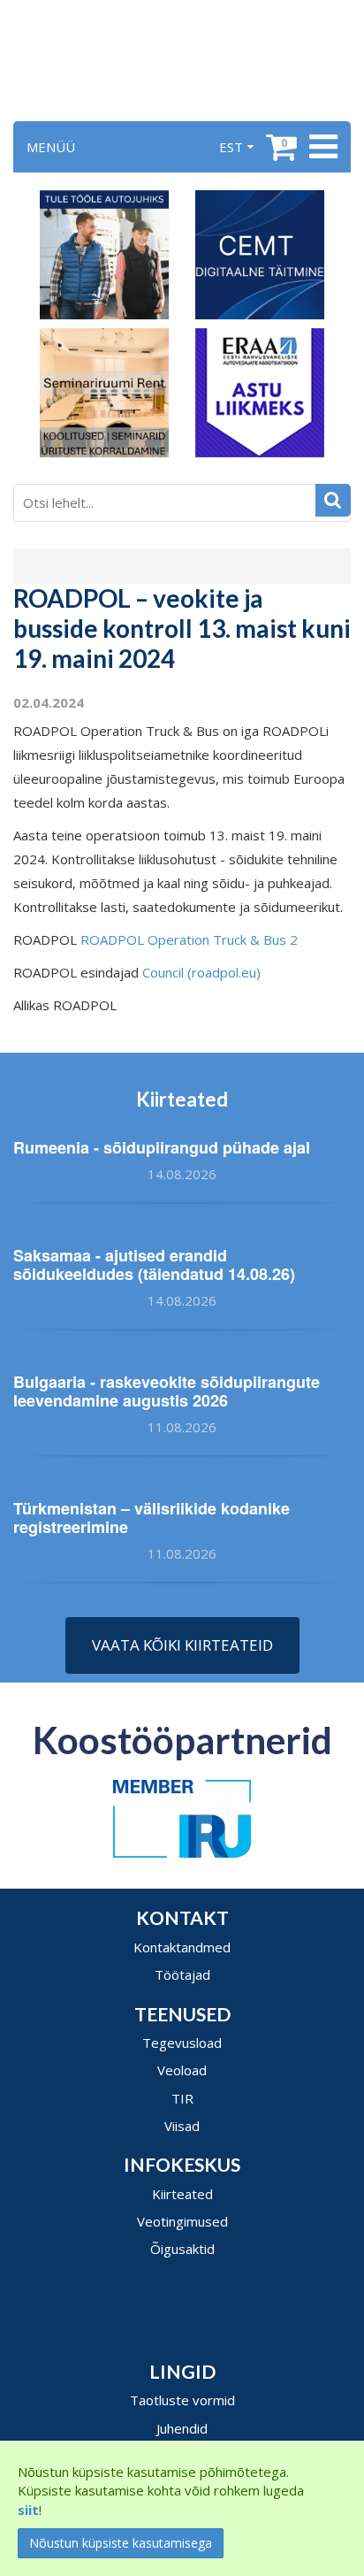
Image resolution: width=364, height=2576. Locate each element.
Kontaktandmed (182, 1947)
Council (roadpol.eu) (201, 972)
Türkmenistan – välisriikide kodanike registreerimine (152, 1518)
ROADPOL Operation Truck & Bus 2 (189, 939)
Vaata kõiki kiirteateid (182, 1645)
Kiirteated (182, 2194)
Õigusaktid (182, 2249)
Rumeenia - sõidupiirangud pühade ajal (162, 1147)
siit (28, 2510)
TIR (182, 2098)
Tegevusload (182, 2043)
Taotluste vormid (182, 2400)
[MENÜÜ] (321, 147)
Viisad (182, 2126)
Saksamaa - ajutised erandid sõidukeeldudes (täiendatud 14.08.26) (154, 1265)
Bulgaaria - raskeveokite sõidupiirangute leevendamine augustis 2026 (167, 1391)
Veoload (182, 2070)
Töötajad (182, 1974)
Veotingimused (182, 2221)
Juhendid (182, 2428)
